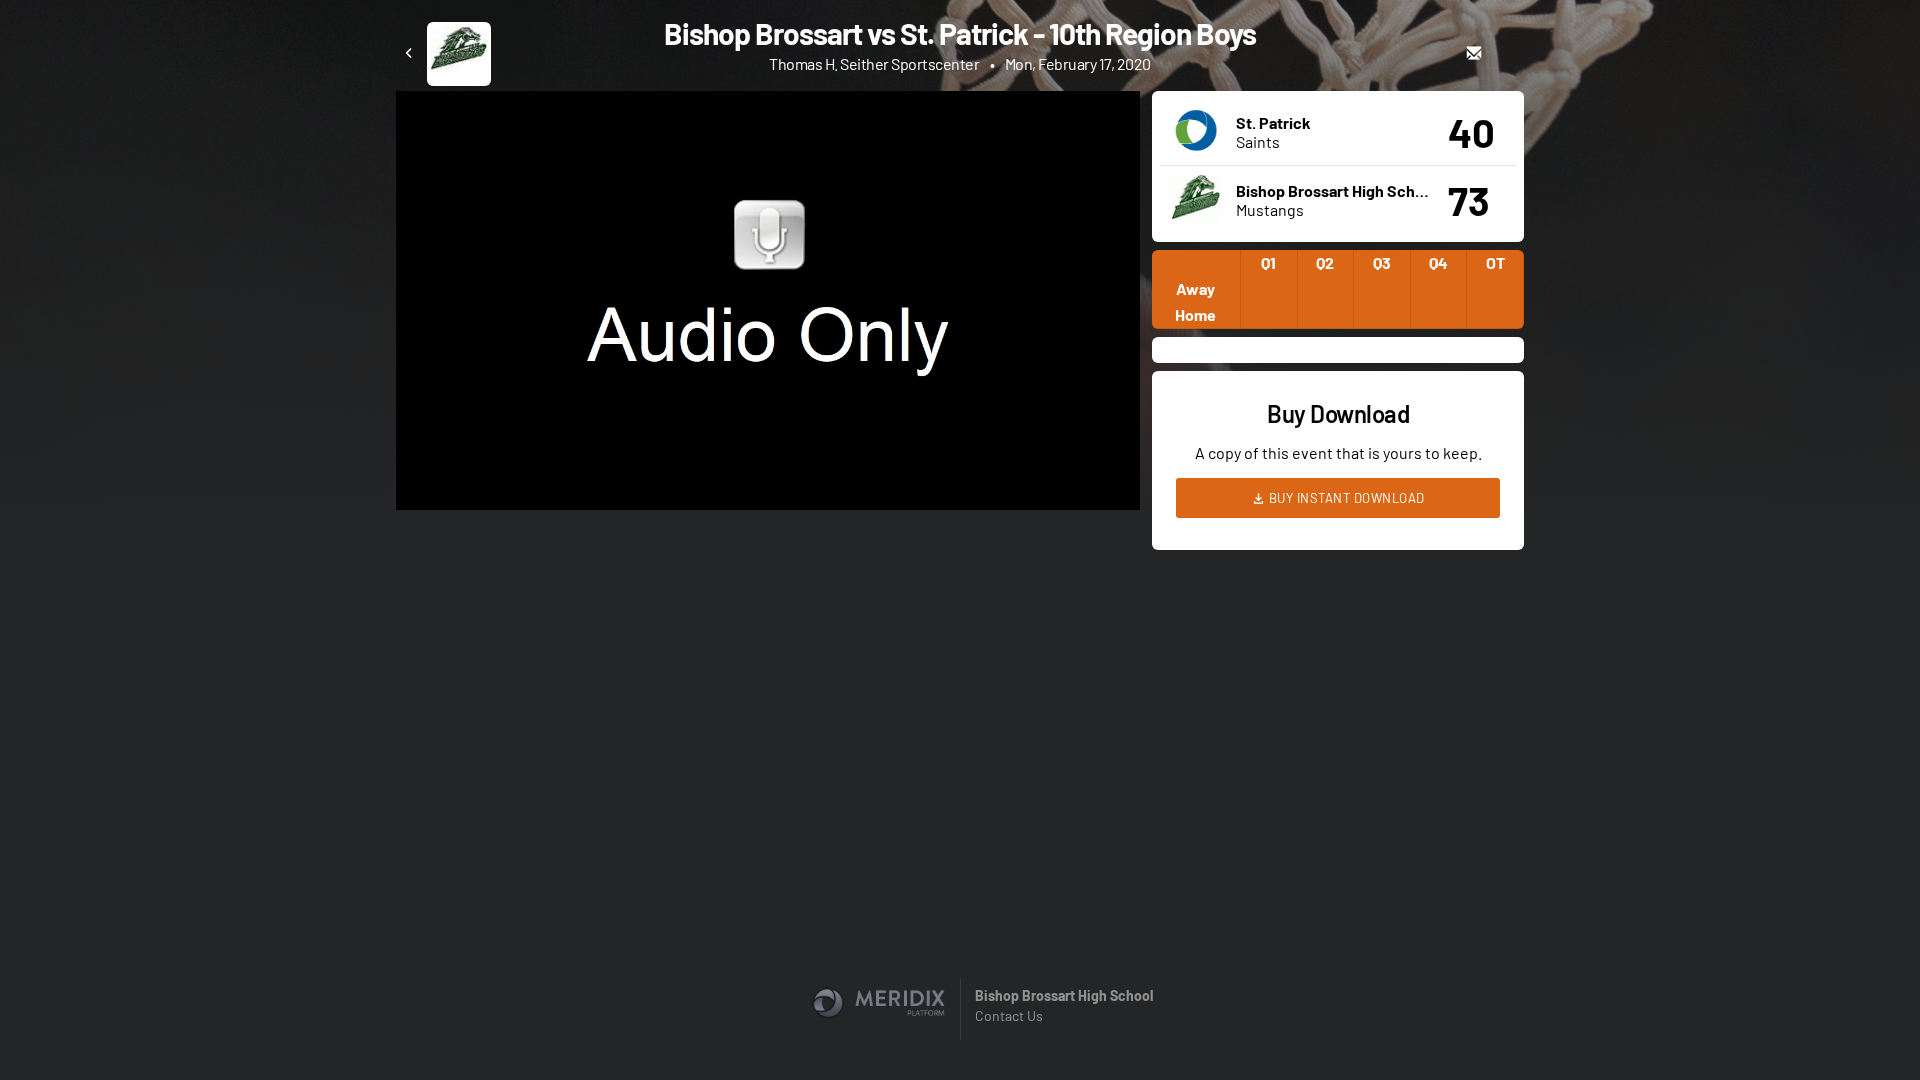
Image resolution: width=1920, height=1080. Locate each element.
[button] (774, 306)
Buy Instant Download (1345, 498)
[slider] (768, 438)
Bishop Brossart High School (1064, 995)
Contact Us (1009, 1015)
